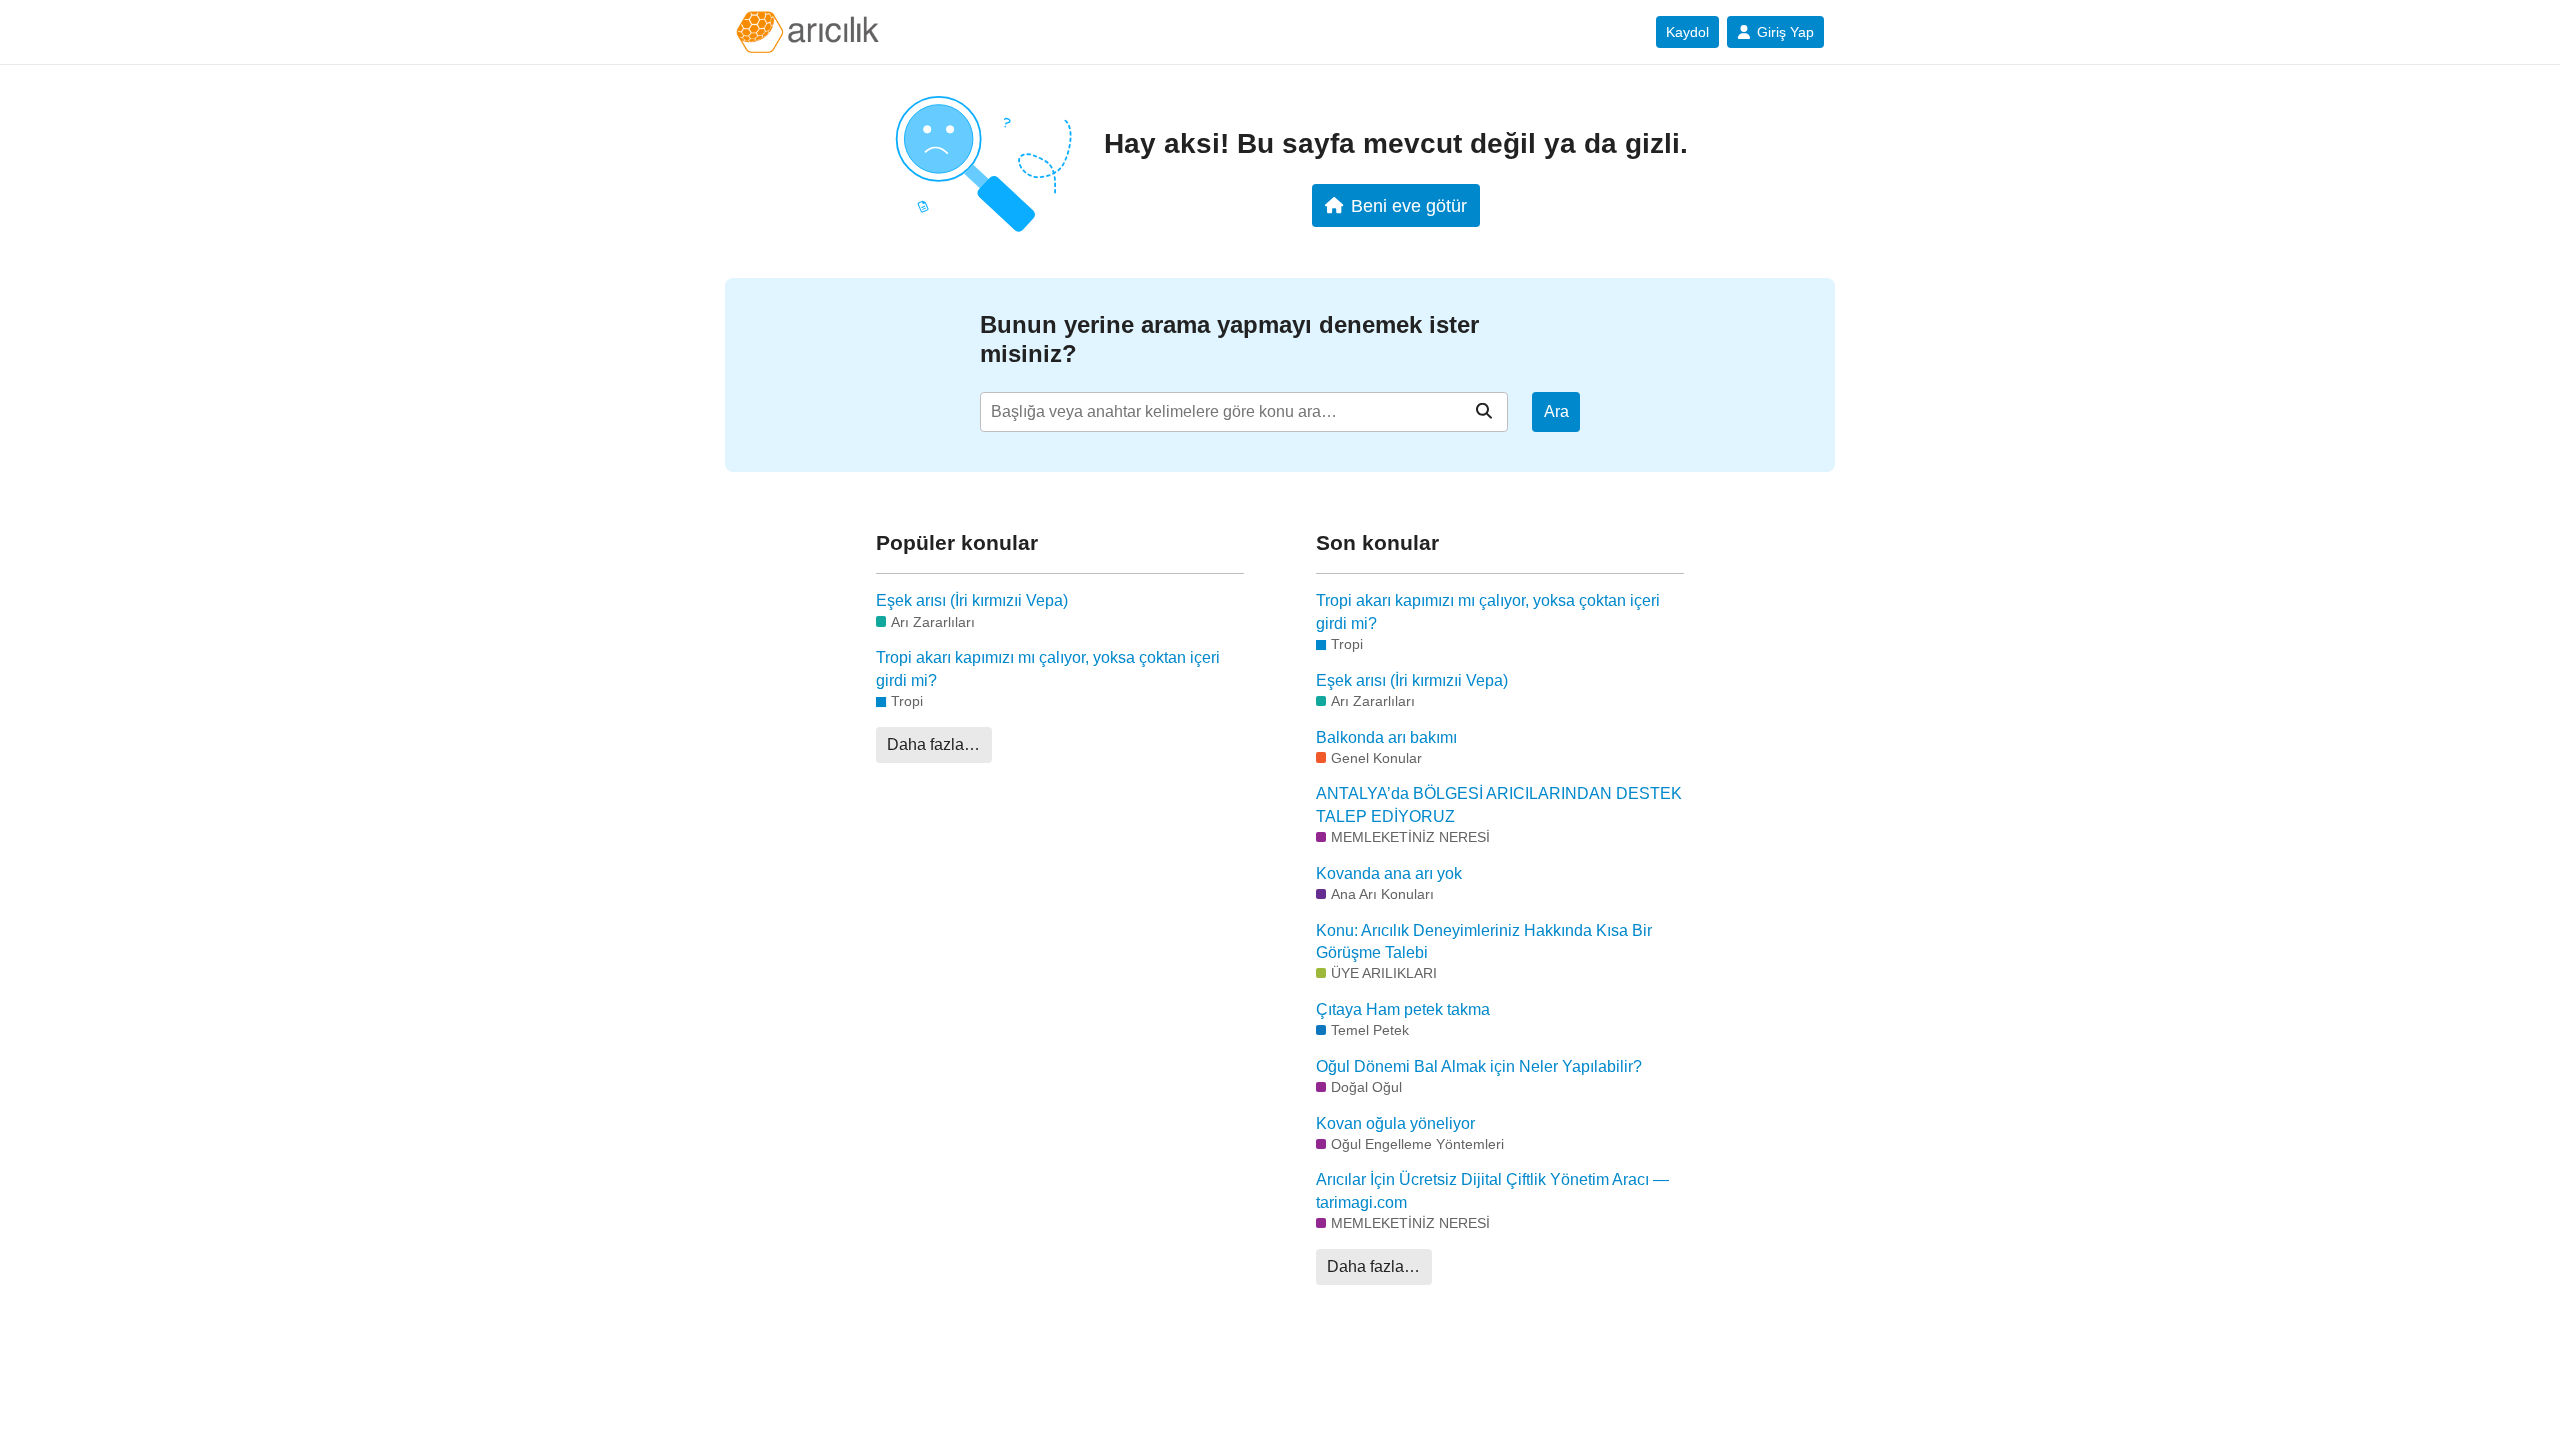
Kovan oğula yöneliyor (1395, 1123)
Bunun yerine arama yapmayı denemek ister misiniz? (1229, 339)
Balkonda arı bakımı (1386, 737)
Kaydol (1687, 32)
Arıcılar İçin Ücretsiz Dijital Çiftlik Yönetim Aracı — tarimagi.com (1492, 1190)
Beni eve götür (1409, 205)
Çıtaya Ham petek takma (1403, 1009)
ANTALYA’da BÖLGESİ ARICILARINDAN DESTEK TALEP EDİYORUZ (1499, 804)
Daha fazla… (933, 744)
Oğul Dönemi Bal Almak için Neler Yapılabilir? (1479, 1066)
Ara (1556, 411)
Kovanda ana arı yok (1389, 873)
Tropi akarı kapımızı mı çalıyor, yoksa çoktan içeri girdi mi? (1048, 668)
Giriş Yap (1785, 32)
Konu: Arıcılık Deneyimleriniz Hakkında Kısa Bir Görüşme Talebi (1484, 941)
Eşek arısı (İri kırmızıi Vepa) (972, 600)
